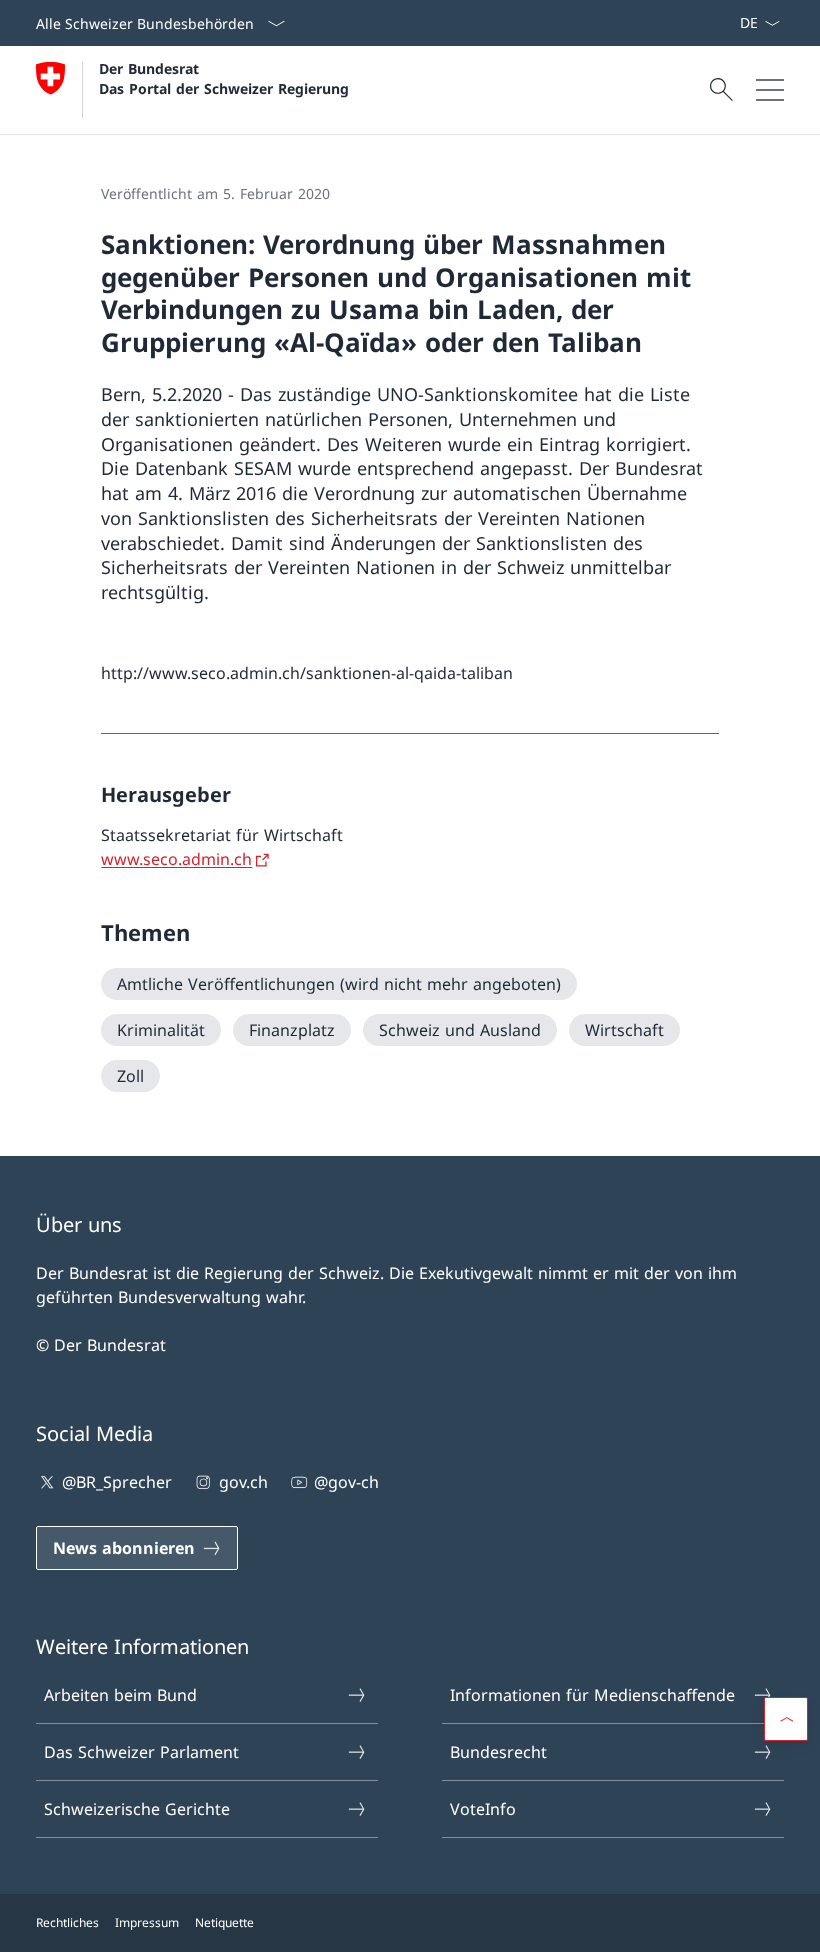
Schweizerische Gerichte (137, 1809)
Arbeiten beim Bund (120, 1695)
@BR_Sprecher (117, 1482)
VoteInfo (483, 1809)
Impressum (147, 1922)
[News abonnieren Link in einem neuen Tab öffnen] (731, 23)
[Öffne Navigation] (770, 90)
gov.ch (243, 1482)
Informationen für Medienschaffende (592, 1695)
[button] (786, 1719)
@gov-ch (346, 1482)
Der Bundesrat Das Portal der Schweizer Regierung (224, 78)
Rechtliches (67, 1922)
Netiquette (224, 1922)
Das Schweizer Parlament (141, 1752)
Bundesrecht (498, 1752)
